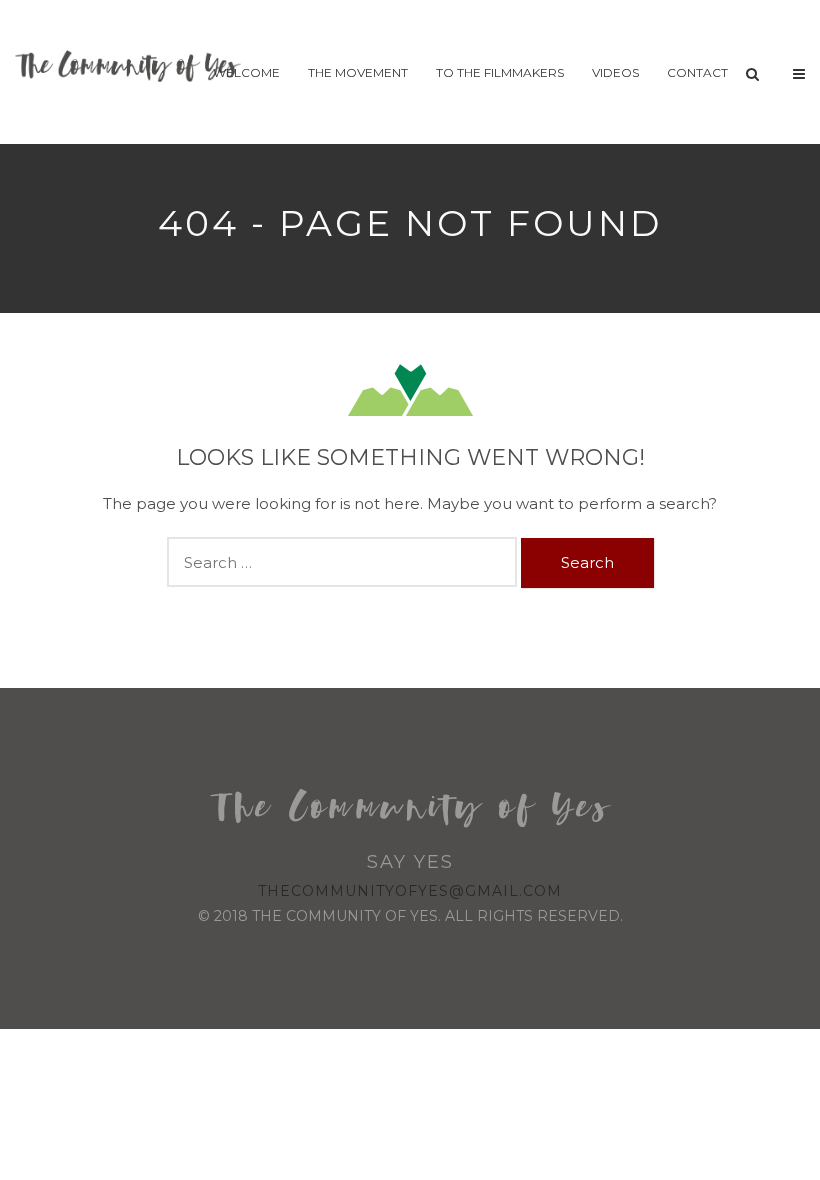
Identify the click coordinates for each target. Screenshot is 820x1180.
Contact (697, 72)
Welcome (246, 72)
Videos (615, 72)
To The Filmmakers (500, 72)
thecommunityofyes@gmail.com (410, 891)
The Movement (358, 72)
